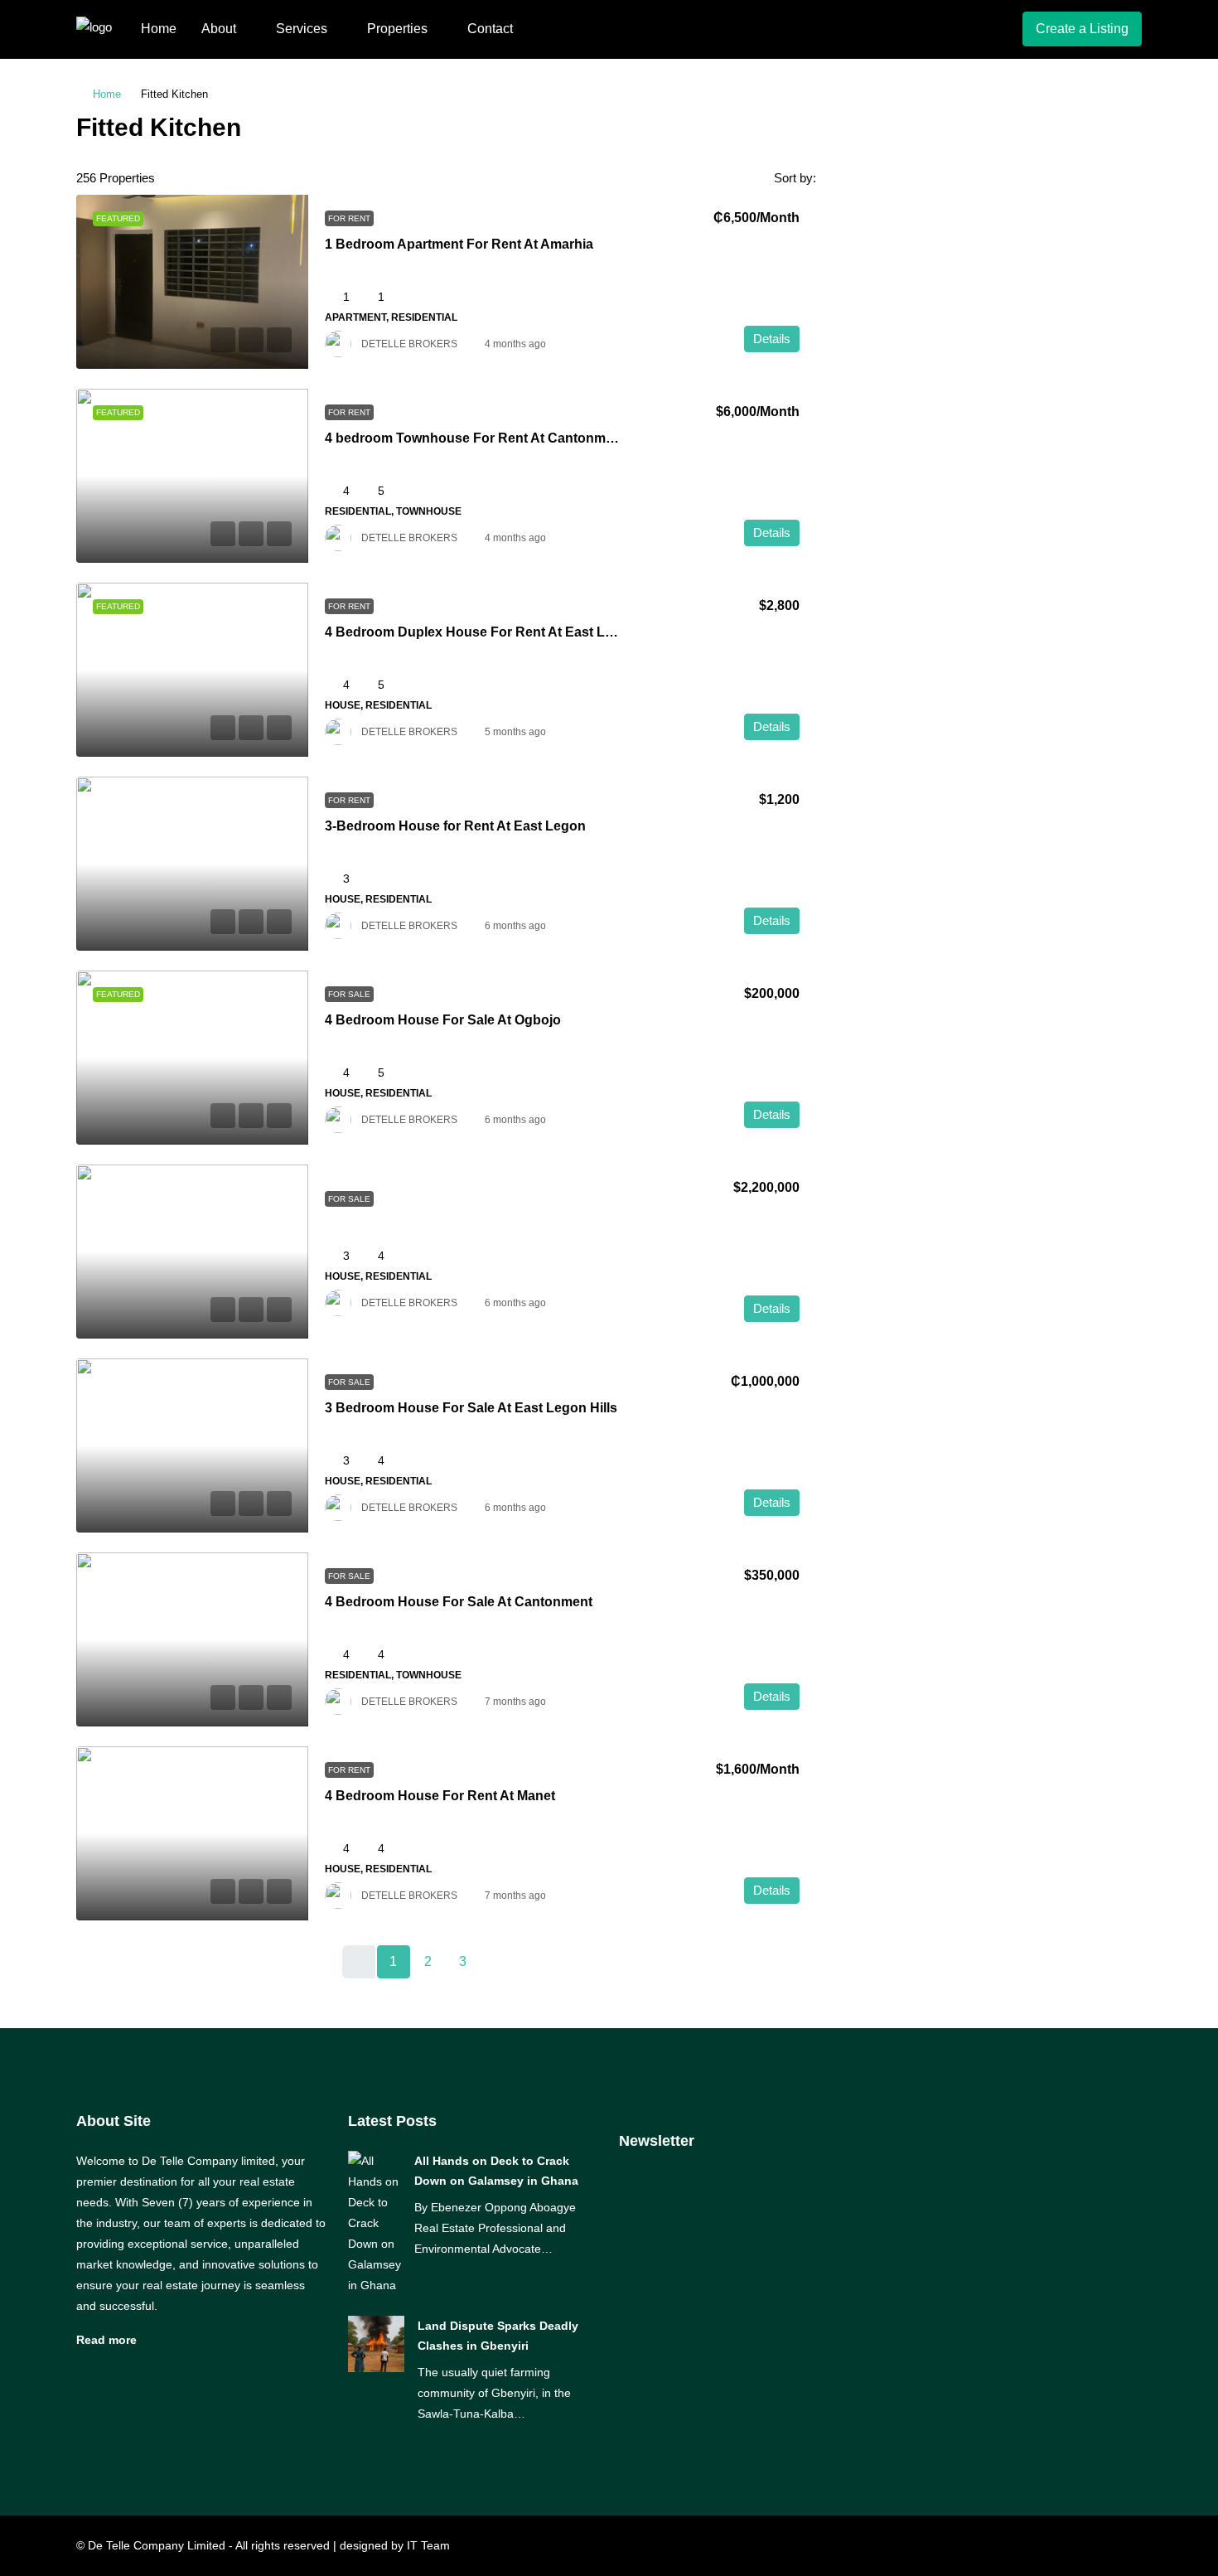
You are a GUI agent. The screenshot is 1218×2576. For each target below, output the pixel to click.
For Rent (349, 218)
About (219, 29)
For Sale (349, 994)
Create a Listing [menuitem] (1082, 29)
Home (159, 29)
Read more (106, 2340)
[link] (192, 282)
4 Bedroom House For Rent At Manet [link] (440, 1796)
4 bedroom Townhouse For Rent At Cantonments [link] (479, 438)
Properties (397, 29)
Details (772, 339)
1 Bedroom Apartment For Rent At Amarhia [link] (459, 244)
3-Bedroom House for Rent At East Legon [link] (455, 826)
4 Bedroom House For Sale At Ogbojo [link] (443, 1020)
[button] (1112, 123)
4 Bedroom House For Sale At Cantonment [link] (459, 1602)
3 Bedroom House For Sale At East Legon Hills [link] (471, 1408)
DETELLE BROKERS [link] (409, 344)
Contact (490, 29)
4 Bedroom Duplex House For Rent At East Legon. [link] (483, 632)
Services (302, 29)
